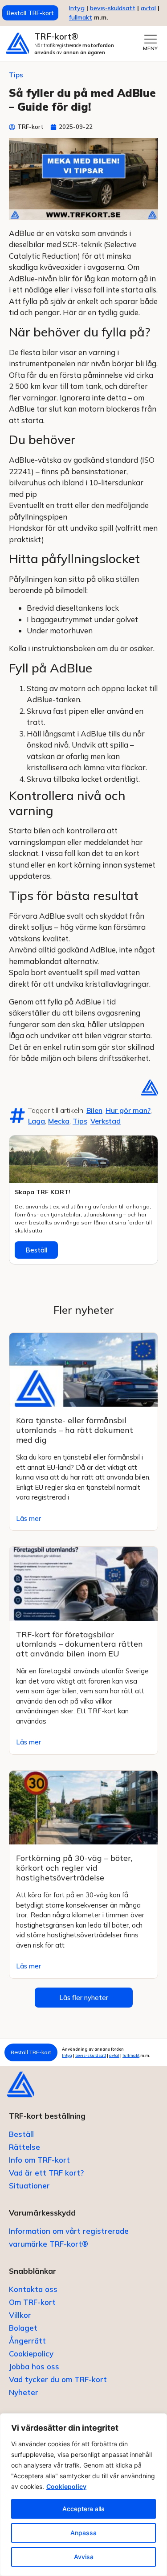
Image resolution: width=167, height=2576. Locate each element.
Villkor (20, 2315)
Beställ (36, 1250)
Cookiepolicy (66, 2486)
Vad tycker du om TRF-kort (58, 2379)
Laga (37, 1121)
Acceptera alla (83, 2509)
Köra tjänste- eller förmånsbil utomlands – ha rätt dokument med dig (75, 1430)
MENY (150, 48)
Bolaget (23, 2328)
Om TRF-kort (32, 2302)
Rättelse (24, 2147)
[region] (83, 2495)
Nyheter (24, 2392)
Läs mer (29, 1518)
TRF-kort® (56, 36)
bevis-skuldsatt (113, 8)
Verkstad (106, 1121)
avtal (114, 2055)
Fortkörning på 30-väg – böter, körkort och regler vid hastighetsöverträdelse (74, 1868)
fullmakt (81, 17)
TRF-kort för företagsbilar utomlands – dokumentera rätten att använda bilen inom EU (79, 1644)
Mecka (59, 1121)
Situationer (29, 2186)
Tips (16, 75)
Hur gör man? (128, 1110)
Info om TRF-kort (39, 2160)
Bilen (94, 1110)
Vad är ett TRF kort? (46, 2173)
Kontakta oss (33, 2289)
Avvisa (84, 2557)
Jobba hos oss (34, 2366)
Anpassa (83, 2533)
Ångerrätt (27, 2341)
